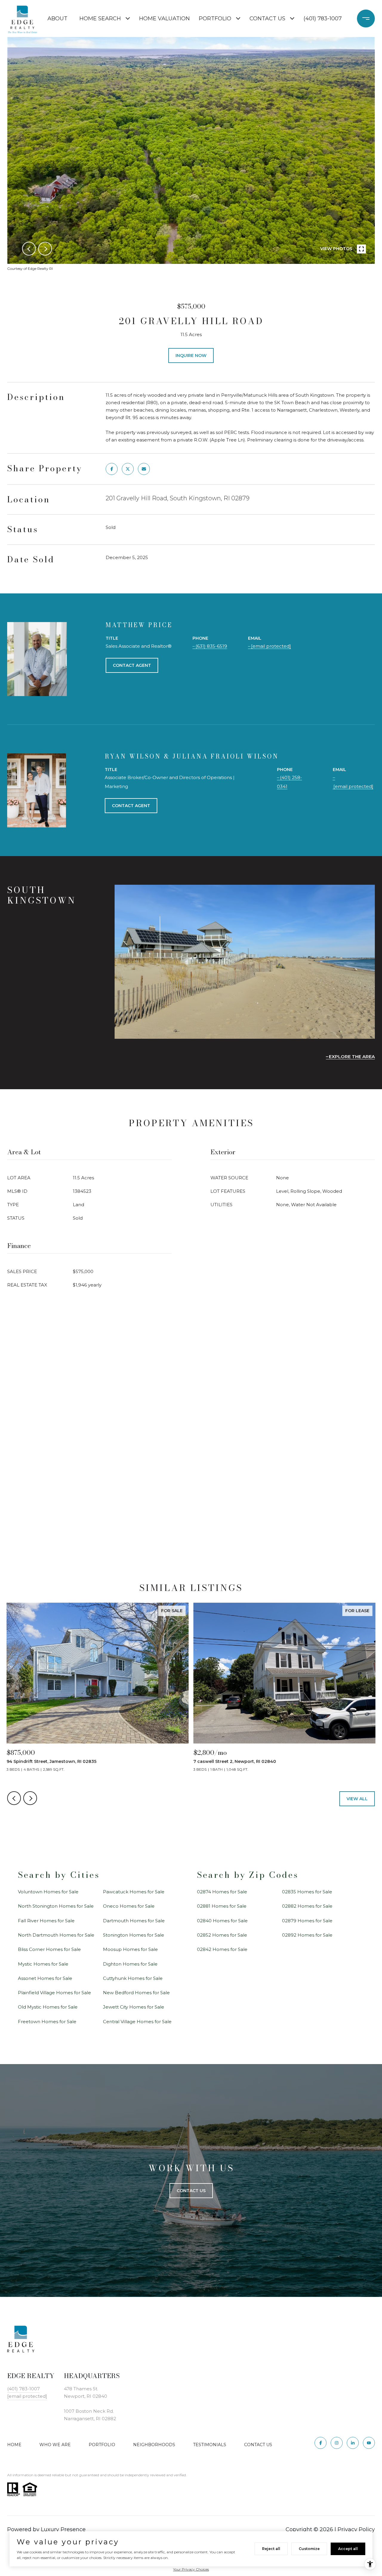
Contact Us (267, 19)
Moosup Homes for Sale (130, 1949)
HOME (14, 2445)
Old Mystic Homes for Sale (48, 2007)
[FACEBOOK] (321, 2443)
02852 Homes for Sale (222, 1935)
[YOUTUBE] (369, 2443)
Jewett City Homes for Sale (134, 2007)
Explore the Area (352, 1057)
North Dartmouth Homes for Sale (56, 1935)
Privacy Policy (356, 2529)
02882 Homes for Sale (307, 1906)
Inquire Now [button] (191, 356)
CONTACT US (258, 2445)
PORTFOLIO (102, 2445)
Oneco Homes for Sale (129, 1906)
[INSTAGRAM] (337, 2443)
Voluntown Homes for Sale (48, 1892)
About (57, 19)
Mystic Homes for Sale (43, 1964)
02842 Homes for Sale (222, 1949)
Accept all (348, 2549)
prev (29, 249)
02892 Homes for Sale (307, 1935)
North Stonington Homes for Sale (56, 1906)
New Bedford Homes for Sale (136, 1993)
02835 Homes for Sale (307, 1892)
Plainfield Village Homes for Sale (54, 1993)
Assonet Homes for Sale (45, 1978)
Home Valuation (164, 19)
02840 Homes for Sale (222, 1921)
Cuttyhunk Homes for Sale (133, 1978)
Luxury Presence (63, 2529)
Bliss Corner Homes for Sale (49, 1949)
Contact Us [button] (191, 2191)
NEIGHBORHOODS (154, 2445)
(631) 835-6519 (211, 646)
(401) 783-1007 (323, 19)
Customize (309, 2549)
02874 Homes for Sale (222, 1892)
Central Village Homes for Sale (137, 2022)
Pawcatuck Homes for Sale (134, 1892)
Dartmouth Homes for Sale (134, 1921)
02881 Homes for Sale (222, 1906)
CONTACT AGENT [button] (132, 665)
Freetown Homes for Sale (47, 2022)
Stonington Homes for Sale (134, 1935)
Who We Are (55, 2445)
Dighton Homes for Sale (130, 1964)
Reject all (271, 2549)
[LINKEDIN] (353, 2443)
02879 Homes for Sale (307, 1921)
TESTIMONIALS (210, 2445)
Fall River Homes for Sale (46, 1921)
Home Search (100, 19)
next (45, 249)
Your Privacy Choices (191, 2569)
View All (357, 1799)
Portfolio (215, 19)
